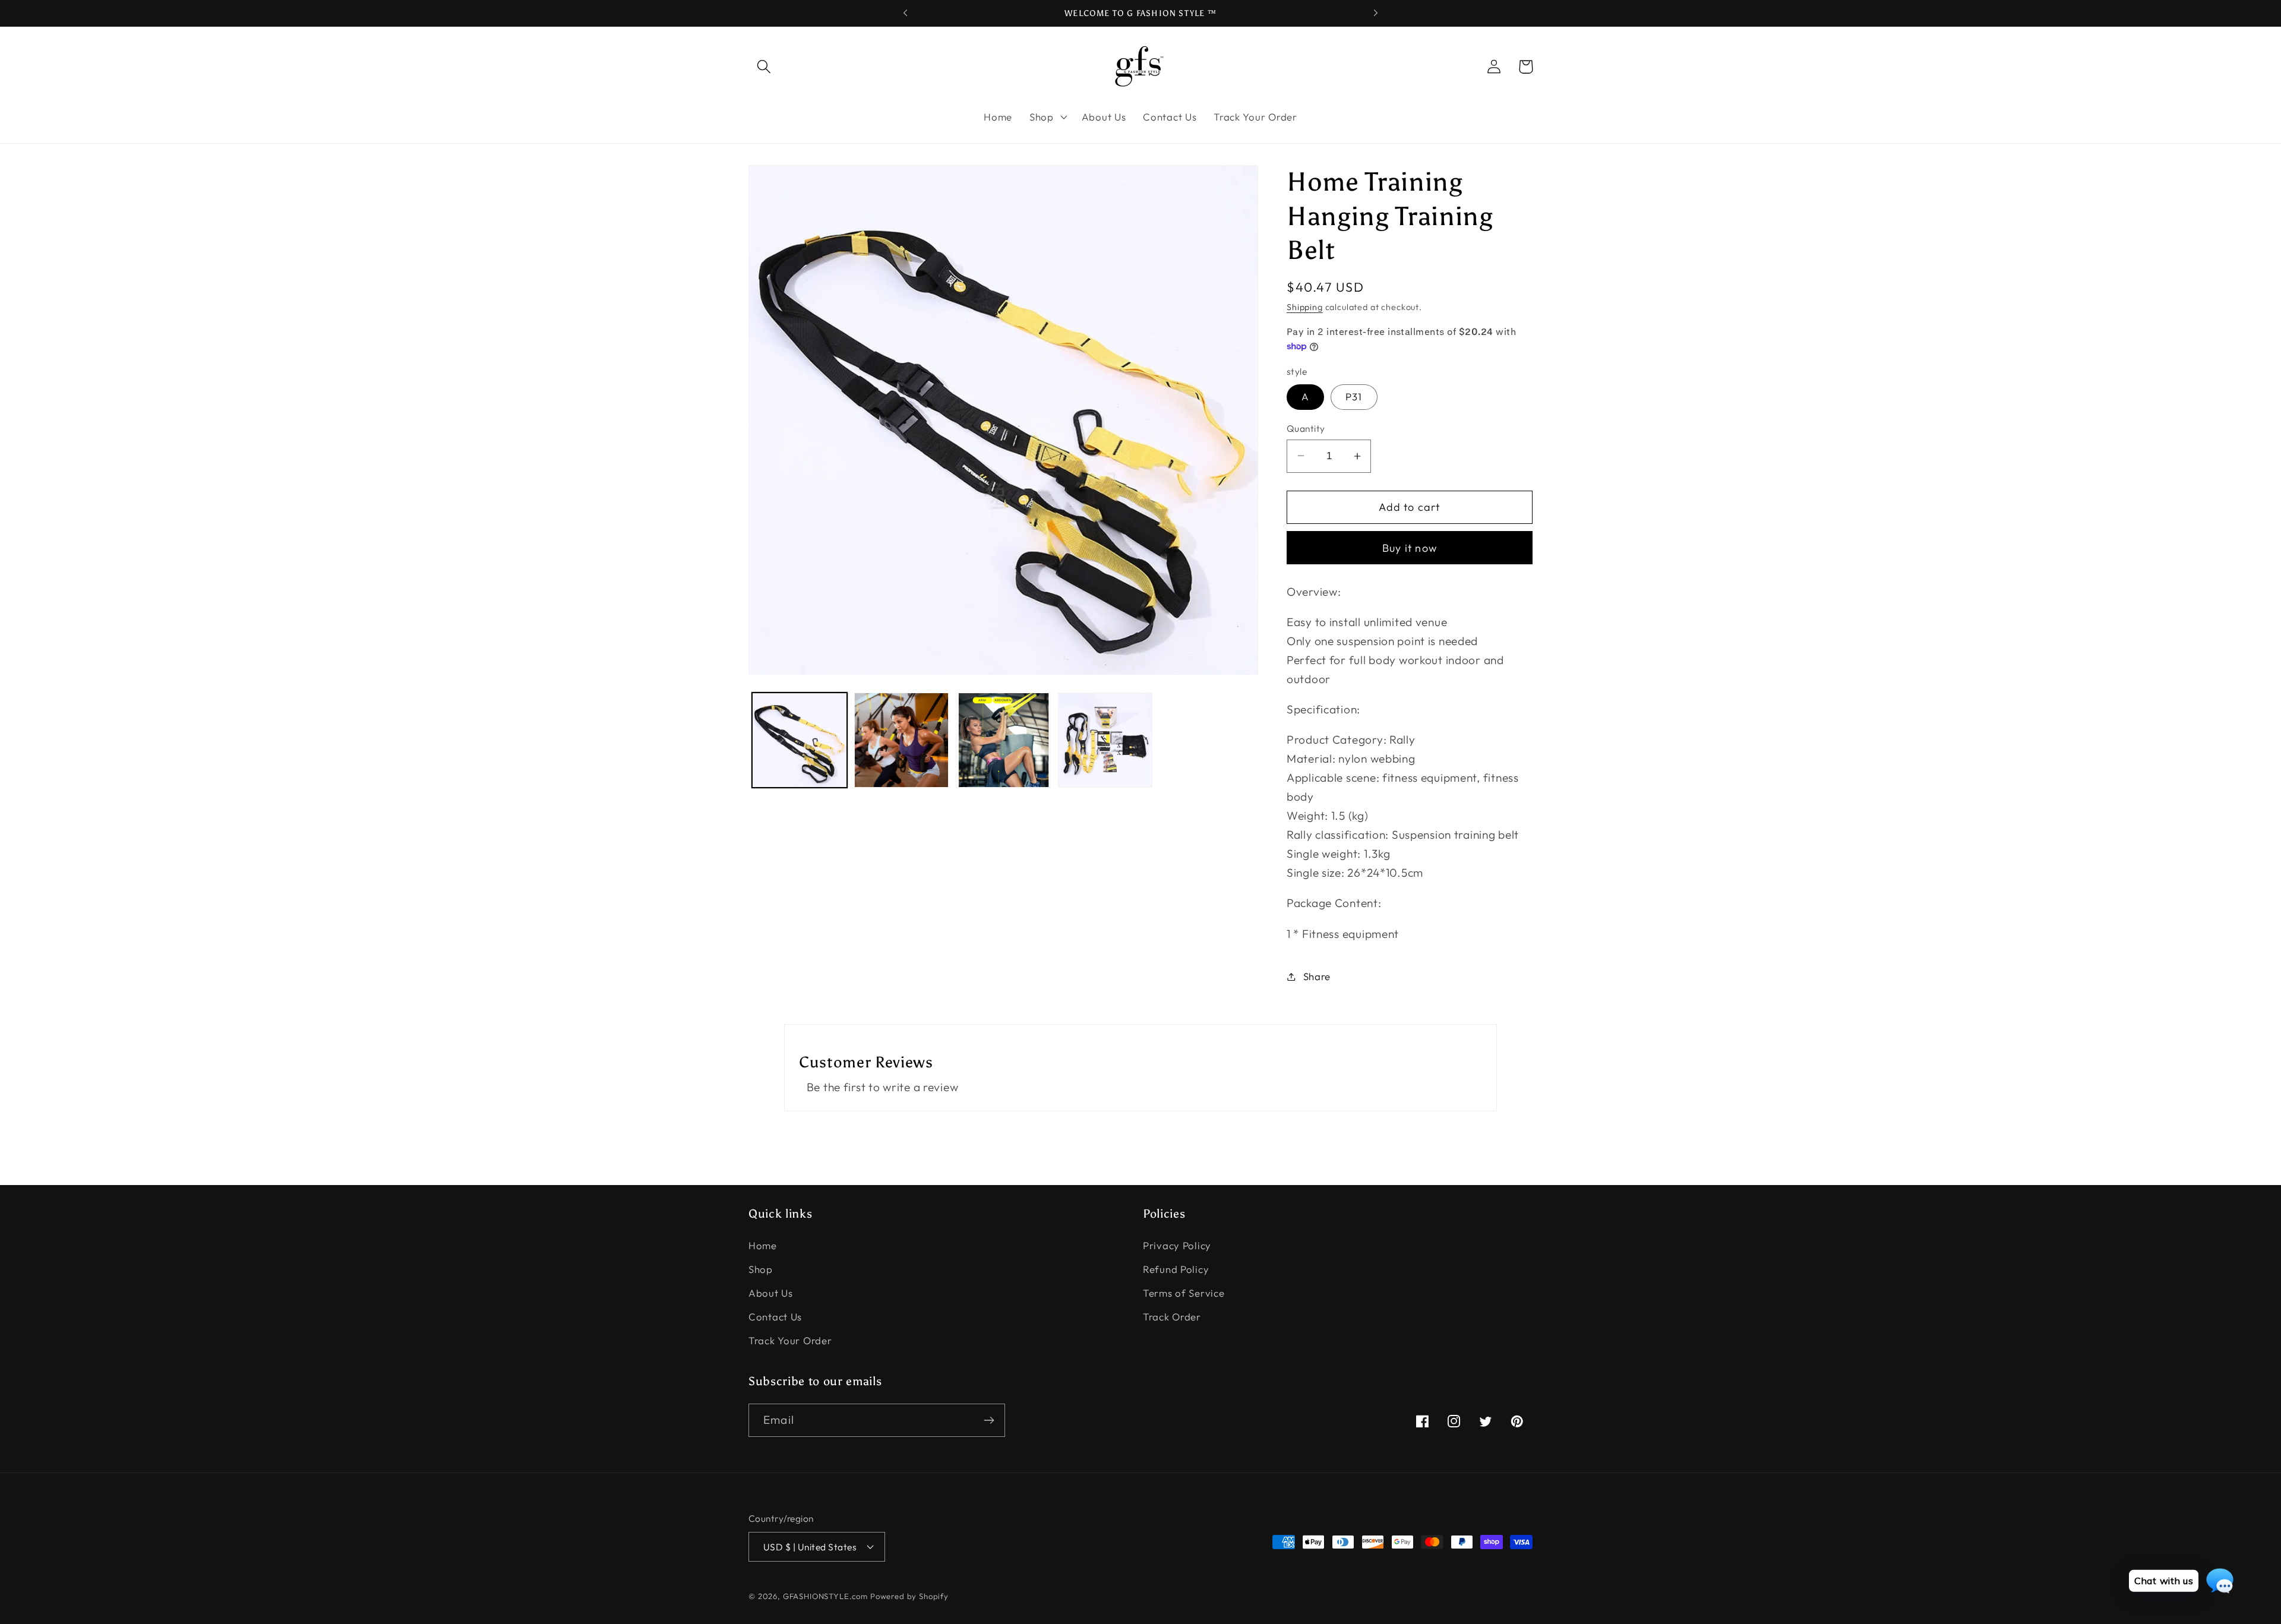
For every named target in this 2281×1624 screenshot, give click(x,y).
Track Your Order (790, 1340)
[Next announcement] (1376, 13)
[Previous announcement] (905, 13)
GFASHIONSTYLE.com (825, 1596)
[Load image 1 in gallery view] (800, 740)
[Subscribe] (989, 1420)
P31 (1354, 396)
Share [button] (1317, 976)
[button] (764, 67)
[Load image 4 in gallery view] (1105, 740)
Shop (761, 1269)
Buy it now (1410, 548)
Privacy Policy (1177, 1245)
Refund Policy (1176, 1269)
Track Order (1172, 1317)
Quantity (1306, 428)
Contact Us (775, 1317)
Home (763, 1245)
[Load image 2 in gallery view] (902, 740)
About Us (771, 1293)
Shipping (1305, 307)
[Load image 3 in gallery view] (1003, 740)
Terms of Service (1184, 1293)
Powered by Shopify (909, 1596)
